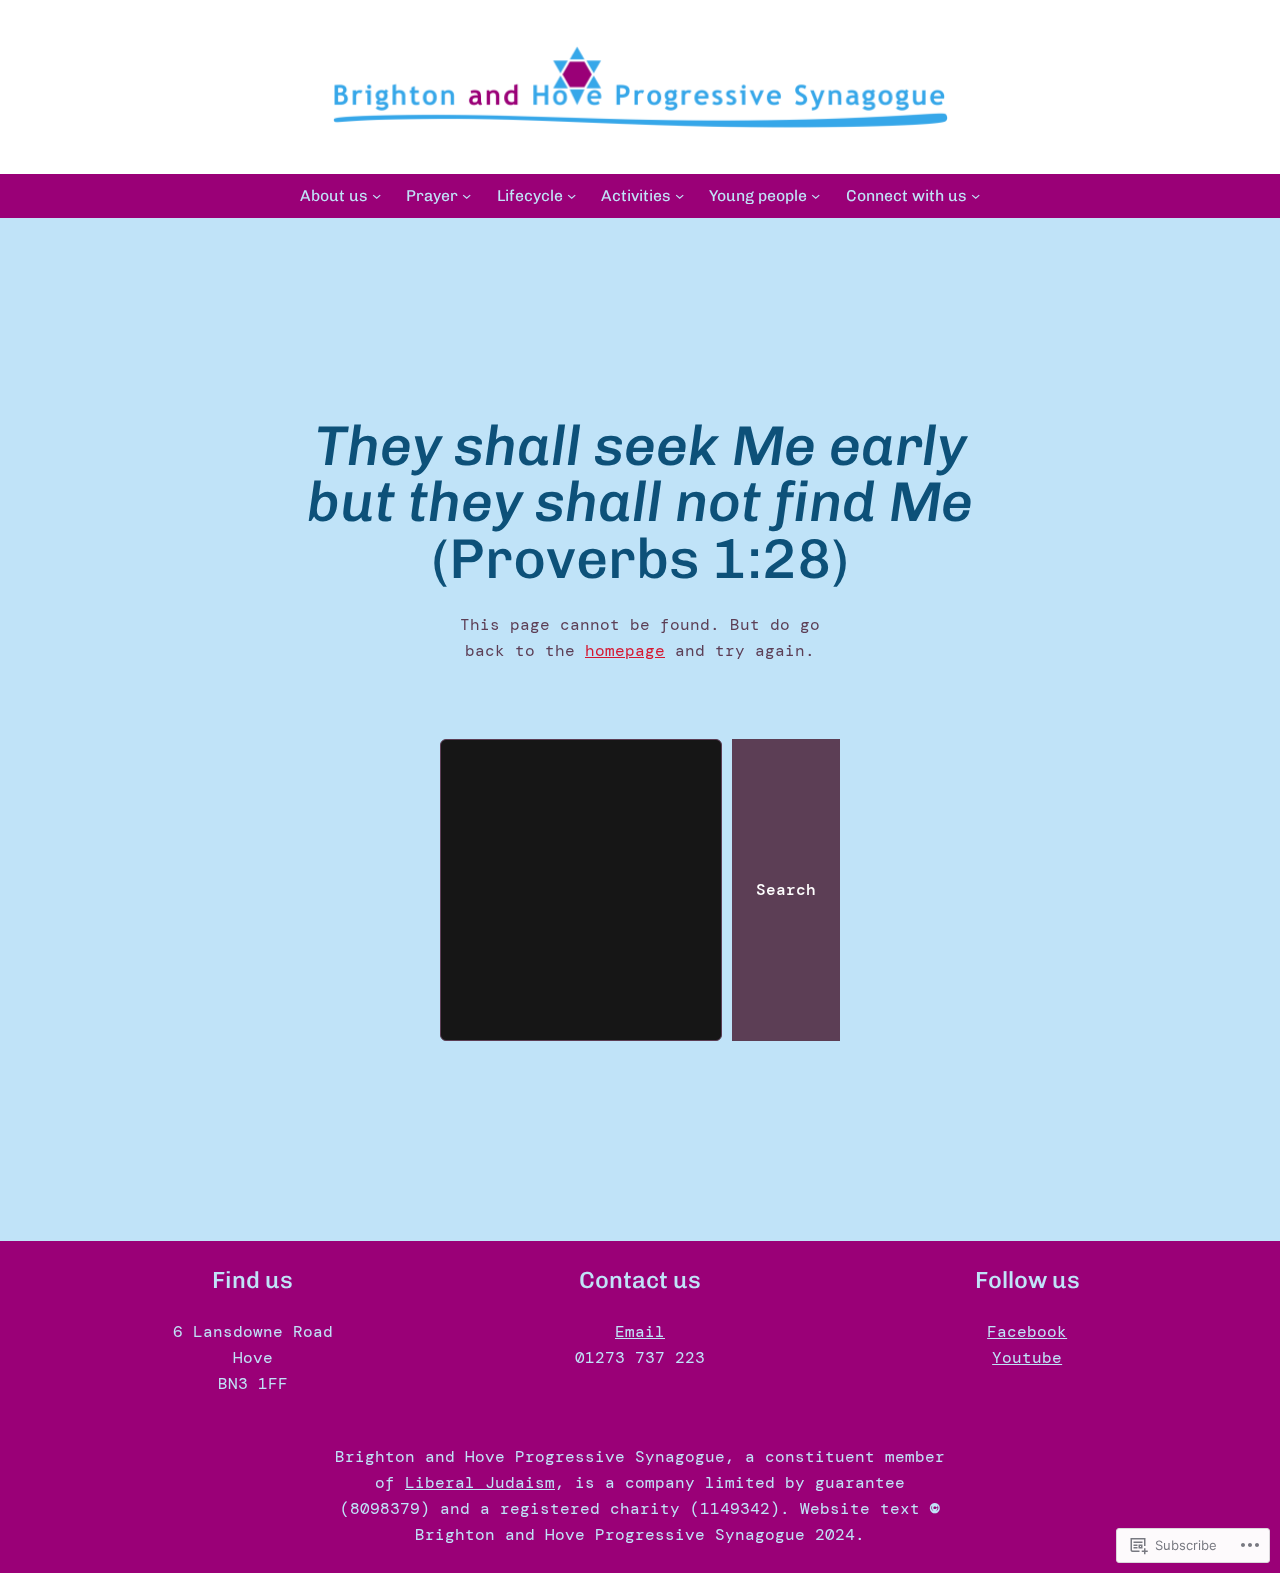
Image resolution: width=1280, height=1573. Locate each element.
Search (786, 889)
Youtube (1027, 1357)
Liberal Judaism (480, 1482)
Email (640, 1331)
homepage (625, 650)
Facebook (1027, 1331)
